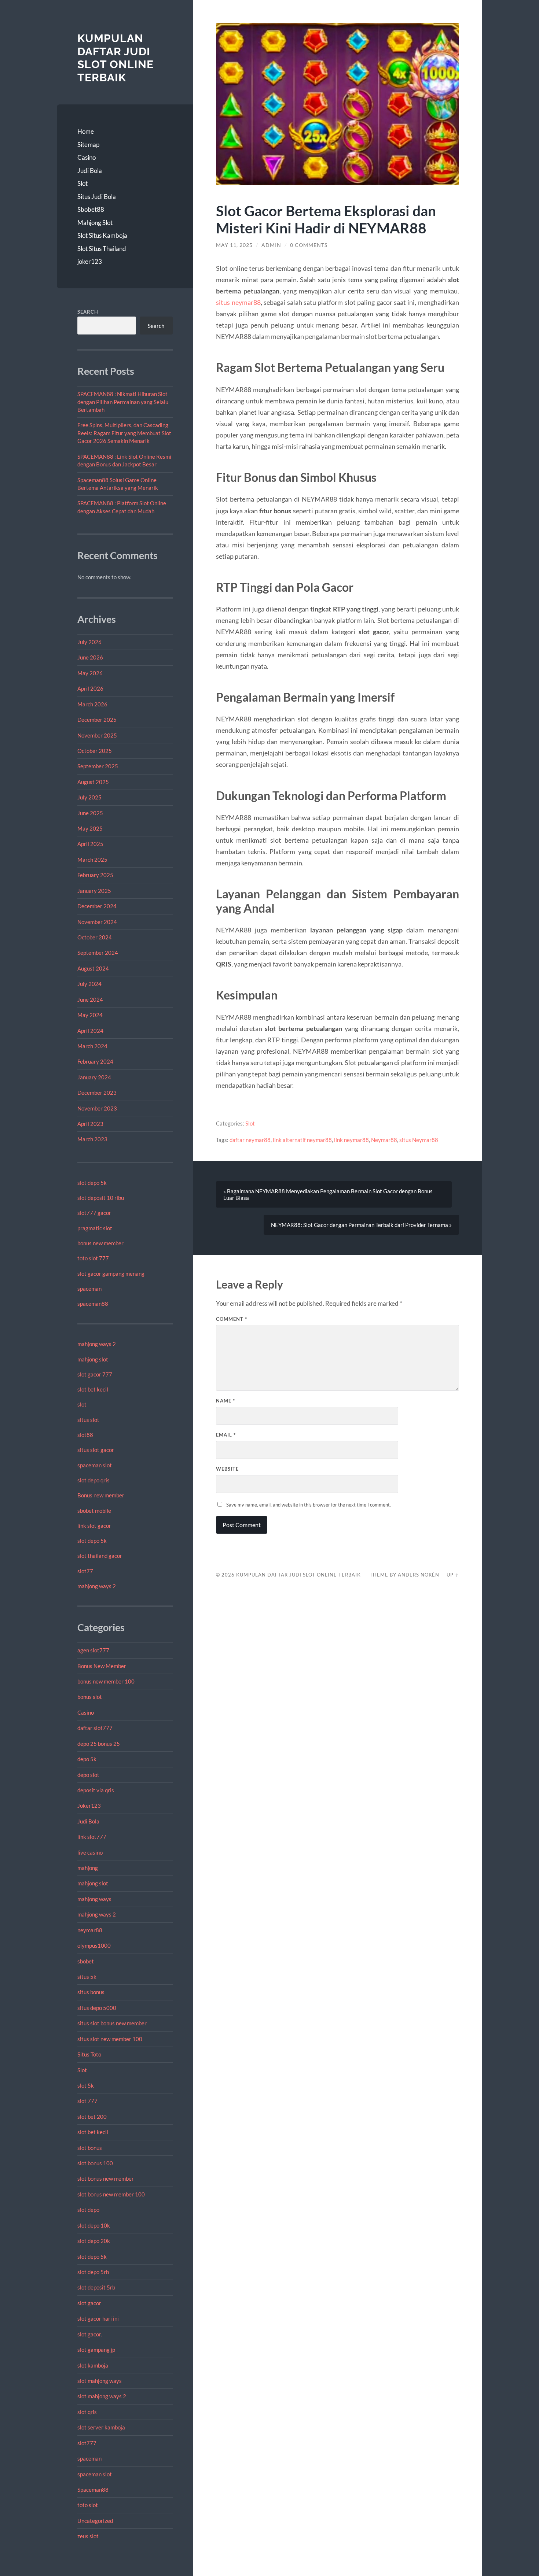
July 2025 (89, 797)
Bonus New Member (102, 1666)
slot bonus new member (106, 2178)
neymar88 (90, 1930)
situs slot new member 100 (110, 2039)
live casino (90, 1852)
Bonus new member (101, 1495)
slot (82, 1404)
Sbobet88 (91, 209)
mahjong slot (93, 1359)
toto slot (88, 2505)
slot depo (88, 2210)
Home (86, 131)
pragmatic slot (95, 1228)
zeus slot (88, 2536)
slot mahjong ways (100, 2381)
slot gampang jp (97, 2350)
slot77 (85, 1571)
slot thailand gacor (100, 1556)
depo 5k (87, 1759)
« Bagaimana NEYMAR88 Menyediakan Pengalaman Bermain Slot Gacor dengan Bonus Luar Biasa (328, 1194)
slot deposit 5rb (96, 2287)
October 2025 (95, 751)
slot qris (87, 2412)
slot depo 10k (94, 2225)
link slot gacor (94, 1526)
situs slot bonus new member (112, 2023)
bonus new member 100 (106, 1681)
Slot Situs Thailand (102, 249)
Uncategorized (95, 2521)
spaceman (89, 1289)
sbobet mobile (94, 1511)
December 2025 (97, 720)
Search (88, 312)
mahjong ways (94, 1899)
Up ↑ (453, 1575)
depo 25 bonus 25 (99, 1744)
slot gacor (89, 2303)
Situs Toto (89, 2054)
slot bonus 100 (95, 2163)
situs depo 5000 (97, 2008)
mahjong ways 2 (97, 1344)
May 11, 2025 (234, 245)
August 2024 (93, 968)
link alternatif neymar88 (302, 1140)
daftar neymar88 (250, 1140)
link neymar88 (351, 1140)
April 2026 (90, 688)
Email (226, 1435)
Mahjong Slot (95, 223)
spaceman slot (95, 1465)
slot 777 (87, 2101)
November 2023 (97, 1108)
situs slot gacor (96, 1450)
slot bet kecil (93, 1389)
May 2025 (90, 828)
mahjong (88, 1868)
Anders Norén (419, 1575)
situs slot (88, 1420)
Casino (87, 157)
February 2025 (95, 875)
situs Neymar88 (419, 1140)
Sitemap (88, 145)
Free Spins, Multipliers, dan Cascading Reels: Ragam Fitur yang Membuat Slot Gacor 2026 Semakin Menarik (124, 433)
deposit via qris (96, 1790)
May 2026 (90, 673)
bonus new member (100, 1243)
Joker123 (89, 1806)
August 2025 (93, 782)
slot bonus (90, 2148)
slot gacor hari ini (98, 2318)
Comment (232, 1319)
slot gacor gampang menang (111, 1274)
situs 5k (87, 1977)
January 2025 (94, 891)
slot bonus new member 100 (111, 2194)
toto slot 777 (93, 1258)
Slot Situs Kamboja (102, 235)
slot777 (87, 2443)
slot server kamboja (101, 2427)
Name (225, 1401)
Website (227, 1469)
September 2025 (98, 766)
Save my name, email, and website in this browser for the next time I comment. (309, 1505)
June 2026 (90, 657)
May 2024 (90, 1015)
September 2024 (98, 953)
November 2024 (97, 922)
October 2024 (95, 937)
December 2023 (97, 1093)
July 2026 (89, 642)
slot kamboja (93, 2365)
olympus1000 (94, 1945)
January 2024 (94, 1077)
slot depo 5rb (93, 2272)
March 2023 (92, 1139)
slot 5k (86, 2085)
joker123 (90, 261)
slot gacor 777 (95, 1374)
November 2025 (97, 735)
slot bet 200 (92, 2117)
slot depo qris (93, 1480)
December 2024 (97, 906)
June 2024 (90, 999)
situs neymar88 (238, 302)
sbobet (86, 1961)
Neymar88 (384, 1140)
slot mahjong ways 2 (102, 2396)
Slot (82, 183)
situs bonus (91, 1992)
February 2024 (95, 1061)
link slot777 (92, 1837)
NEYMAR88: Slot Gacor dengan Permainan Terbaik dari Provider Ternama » (361, 1225)
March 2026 (92, 704)
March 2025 (92, 860)
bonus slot (90, 1697)
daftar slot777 (95, 1728)
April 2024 (90, 1031)
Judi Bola (90, 171)
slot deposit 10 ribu (101, 1198)
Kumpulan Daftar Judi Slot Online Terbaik (115, 58)
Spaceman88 (93, 2490)
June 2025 (90, 813)
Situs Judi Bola (97, 197)
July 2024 (89, 984)
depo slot (88, 1775)
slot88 (85, 1435)
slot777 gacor (94, 1213)
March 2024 (92, 1046)
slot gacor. (90, 2334)
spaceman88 (93, 1304)
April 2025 (90, 844)
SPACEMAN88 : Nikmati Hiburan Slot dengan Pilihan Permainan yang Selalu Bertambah (123, 402)
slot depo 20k (94, 2241)
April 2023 (90, 1124)
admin (271, 245)
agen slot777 (93, 1650)
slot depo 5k (92, 1183)
